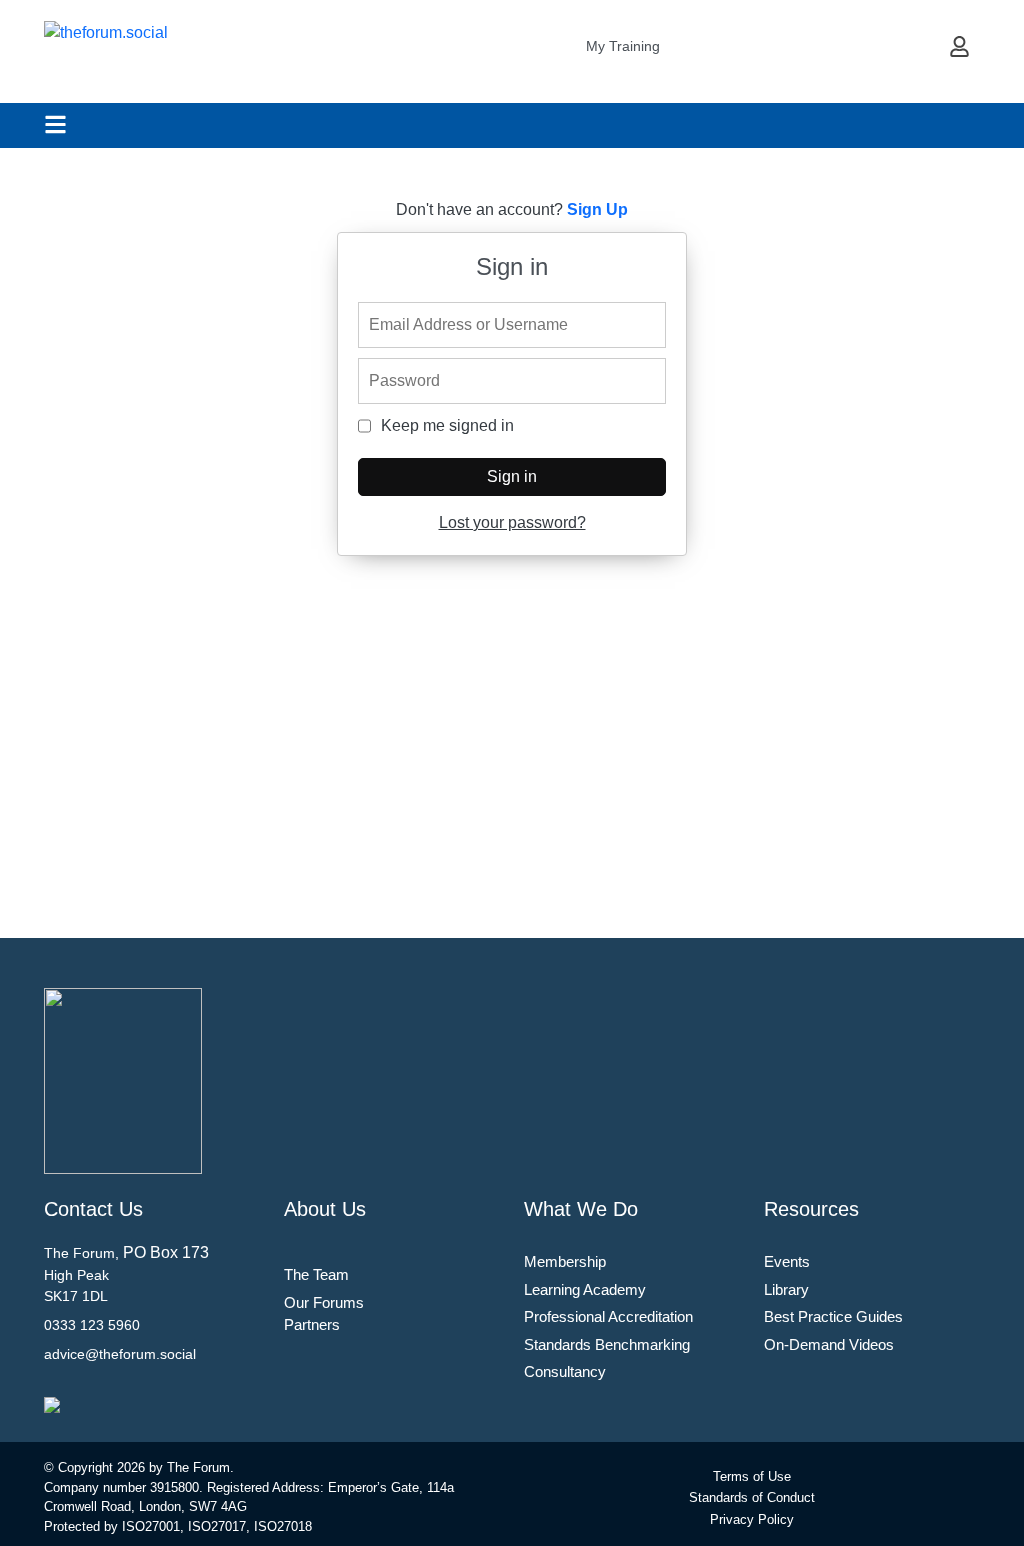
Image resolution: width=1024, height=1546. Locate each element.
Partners (312, 1324)
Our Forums (324, 1302)
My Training (623, 46)
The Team (316, 1274)
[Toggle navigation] (55, 124)
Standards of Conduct (752, 1497)
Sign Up (597, 209)
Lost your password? (512, 522)
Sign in (512, 476)
